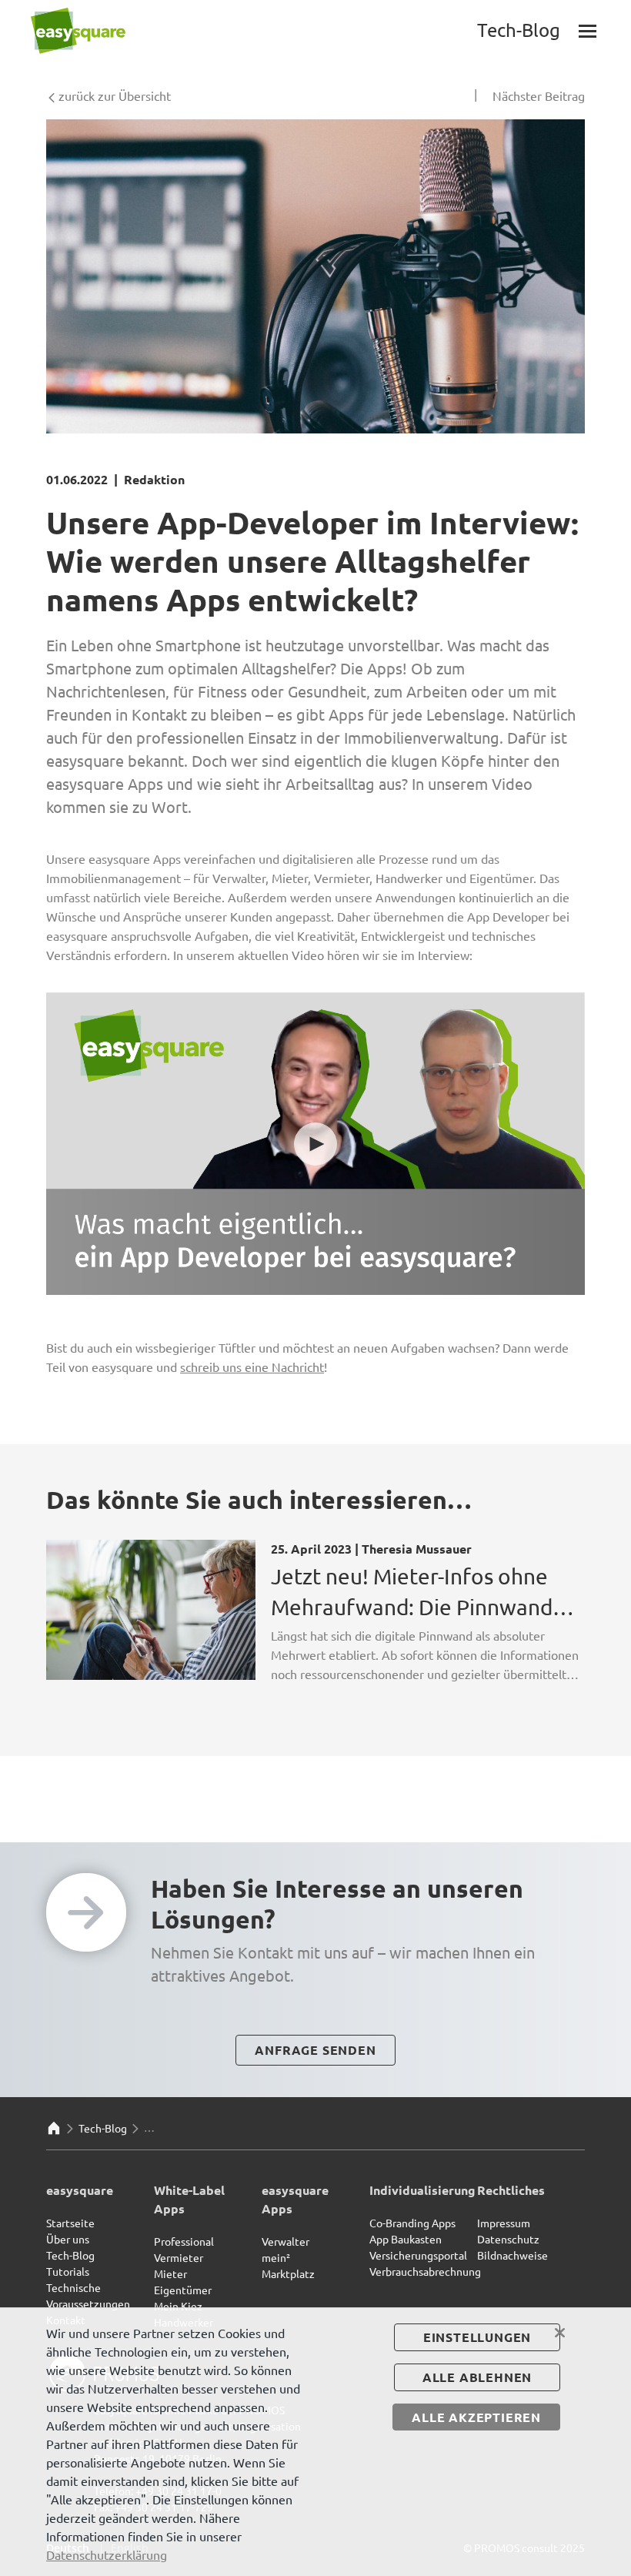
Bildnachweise (512, 2255)
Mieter (170, 2273)
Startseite (70, 2223)
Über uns (68, 2239)
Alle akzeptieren (476, 2417)
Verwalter (285, 2241)
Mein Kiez (178, 2306)
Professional (184, 2241)
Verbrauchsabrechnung (425, 2271)
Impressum (504, 2223)
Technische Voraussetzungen (88, 2295)
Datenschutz (508, 2239)
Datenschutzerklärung (107, 2554)
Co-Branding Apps (412, 2223)
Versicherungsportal (418, 2255)
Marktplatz (288, 2273)
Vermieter (179, 2257)
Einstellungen (477, 2337)
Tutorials (68, 2271)
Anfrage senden (315, 2050)
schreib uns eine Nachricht (252, 1367)
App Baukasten (406, 2239)
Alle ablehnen (477, 2377)
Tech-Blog (103, 2128)
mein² (276, 2257)
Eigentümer (183, 2290)
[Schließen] (560, 2333)
